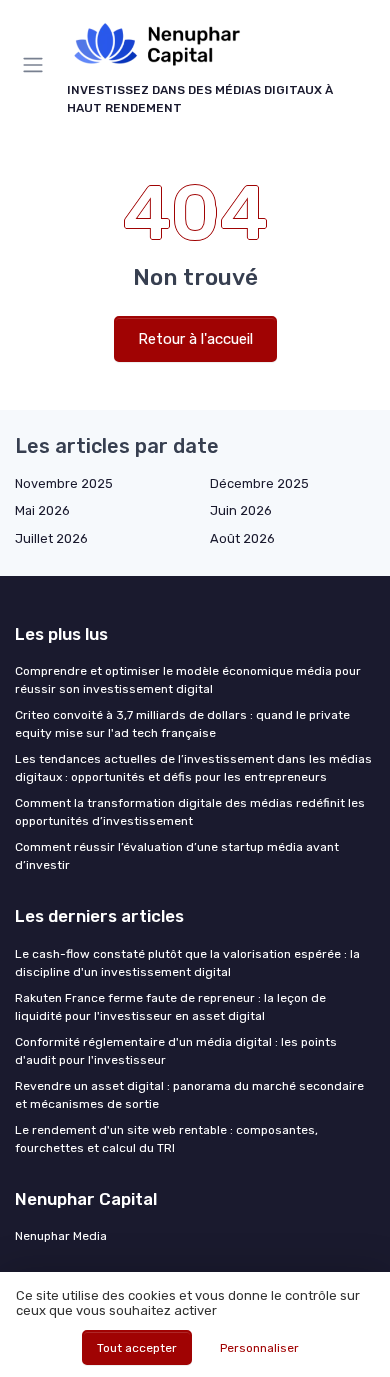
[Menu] (37, 65)
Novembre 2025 (64, 483)
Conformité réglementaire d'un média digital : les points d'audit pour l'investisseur (176, 1051)
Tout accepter (137, 1348)
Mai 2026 (42, 510)
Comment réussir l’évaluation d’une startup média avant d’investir (177, 856)
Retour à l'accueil (195, 339)
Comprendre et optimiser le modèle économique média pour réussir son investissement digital (188, 680)
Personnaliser (259, 1348)
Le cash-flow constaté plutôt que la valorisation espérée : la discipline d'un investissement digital (187, 963)
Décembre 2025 (259, 483)
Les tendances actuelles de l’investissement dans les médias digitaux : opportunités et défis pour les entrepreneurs (193, 768)
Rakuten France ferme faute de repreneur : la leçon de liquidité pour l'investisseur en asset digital (170, 1007)
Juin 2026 (241, 510)
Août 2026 (242, 538)
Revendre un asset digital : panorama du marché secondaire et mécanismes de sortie (189, 1095)
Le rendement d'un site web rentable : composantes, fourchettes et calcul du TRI (166, 1139)
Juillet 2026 (51, 538)
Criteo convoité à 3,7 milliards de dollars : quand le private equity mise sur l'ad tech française (182, 724)
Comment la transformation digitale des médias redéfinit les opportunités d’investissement (190, 812)
